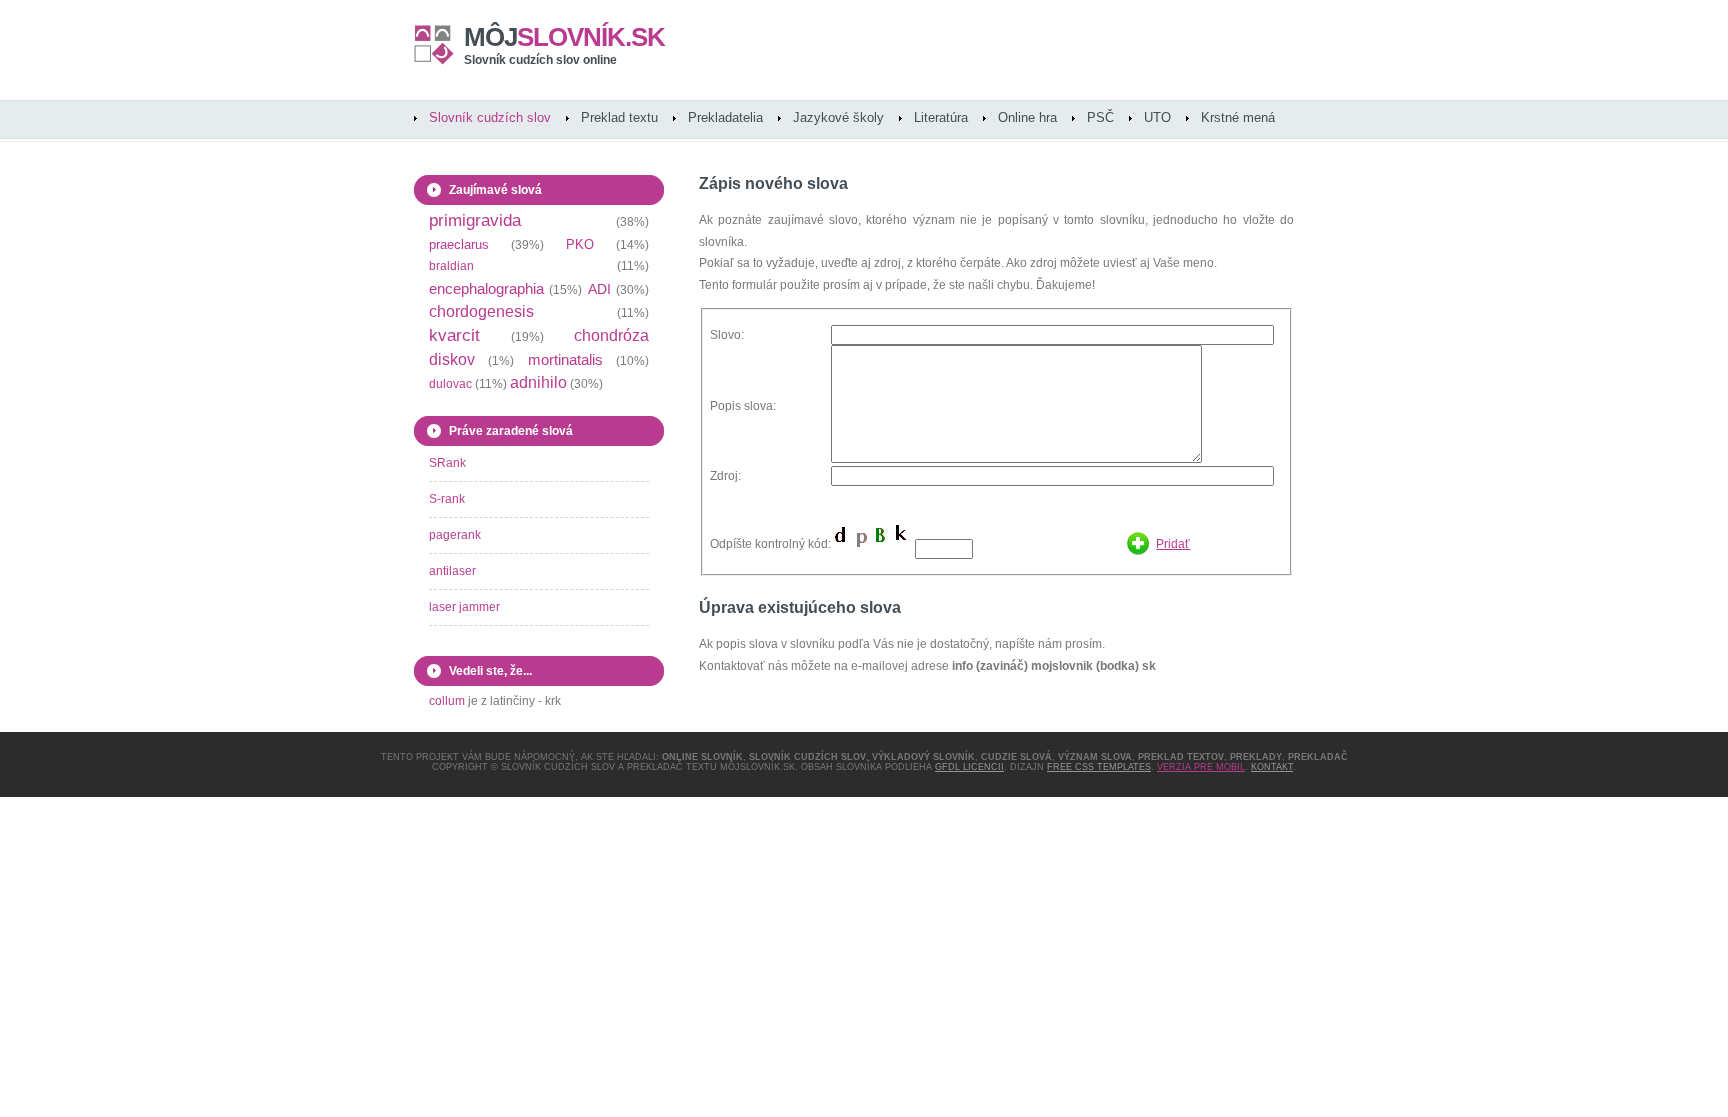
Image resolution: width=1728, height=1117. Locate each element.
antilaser (452, 571)
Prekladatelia (725, 117)
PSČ (1100, 117)
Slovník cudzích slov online (540, 60)
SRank (447, 463)
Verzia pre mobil (1201, 767)
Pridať (1173, 544)
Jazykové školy (838, 117)
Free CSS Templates (1099, 767)
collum (447, 701)
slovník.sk (564, 37)
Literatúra (941, 117)
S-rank (447, 499)
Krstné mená (1238, 117)
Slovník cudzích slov (490, 117)
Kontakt (1272, 767)
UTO (1157, 117)
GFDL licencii (969, 767)
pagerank (455, 535)
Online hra (1027, 117)
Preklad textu (619, 117)
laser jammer (464, 607)
